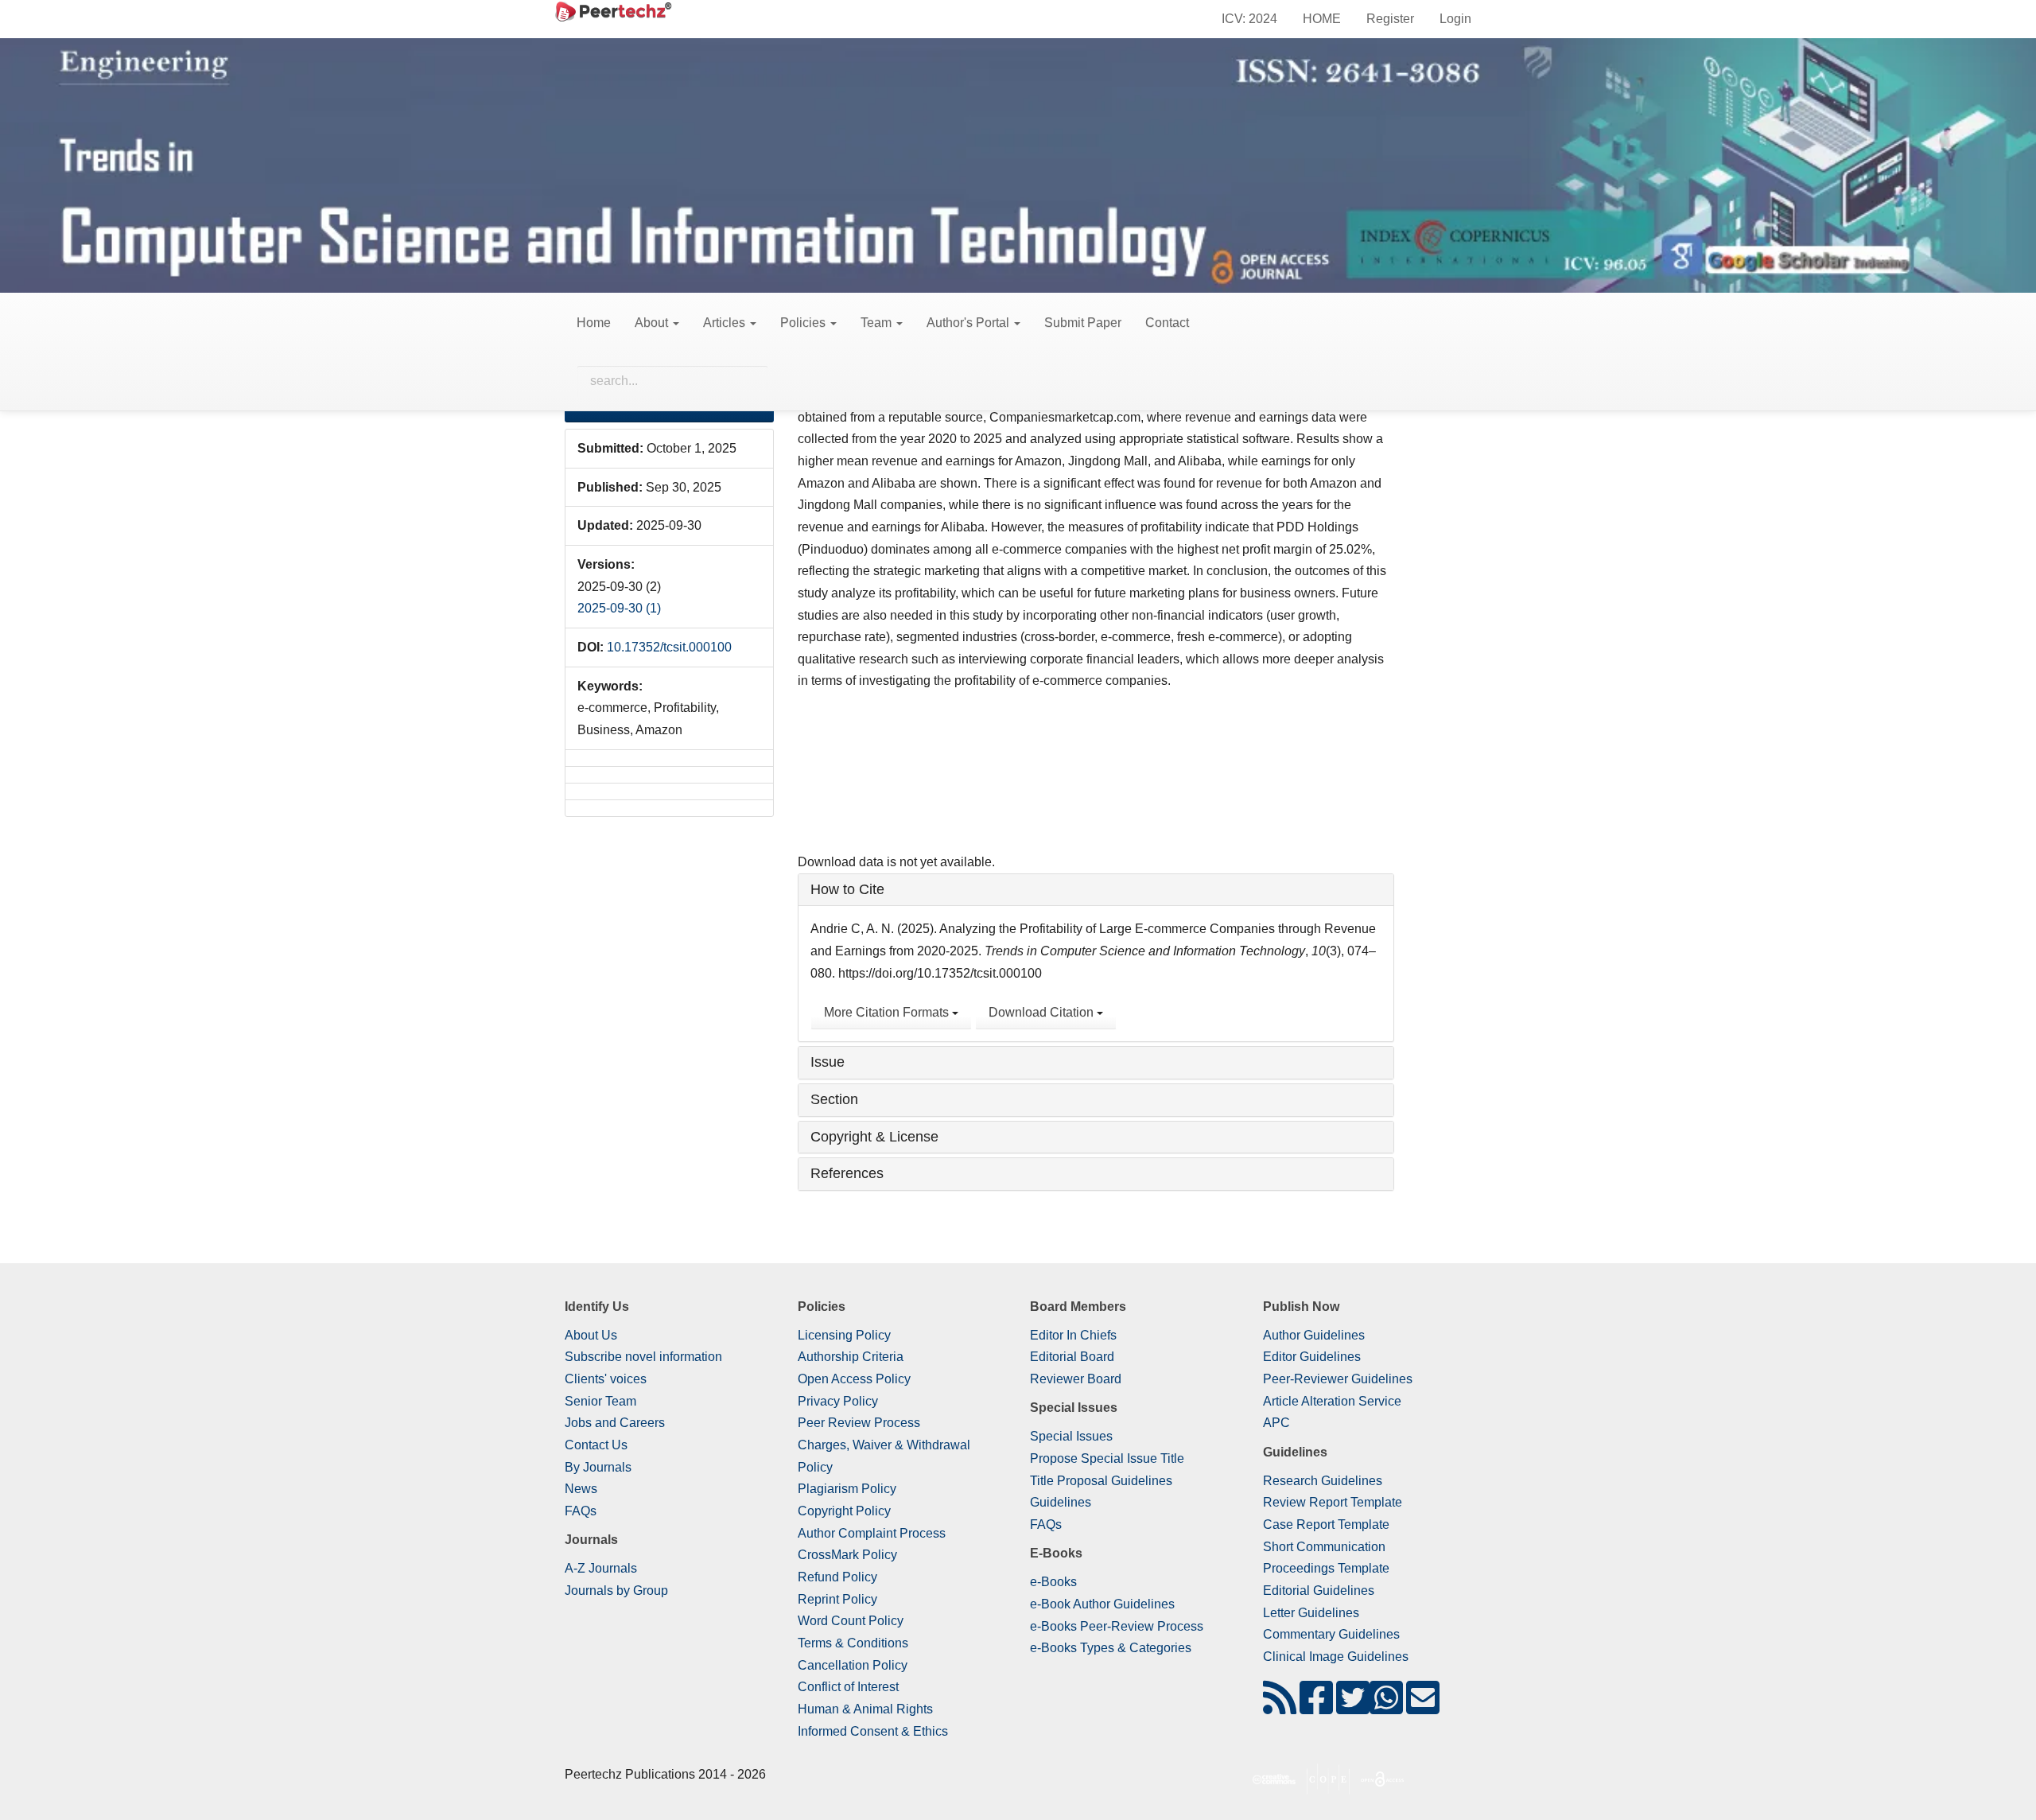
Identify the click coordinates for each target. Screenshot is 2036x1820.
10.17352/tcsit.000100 (669, 647)
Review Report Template (1333, 1502)
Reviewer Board (1076, 1379)
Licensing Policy (844, 1335)
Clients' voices (606, 1379)
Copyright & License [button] (874, 1137)
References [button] (847, 1173)
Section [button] (834, 1099)
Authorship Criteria (851, 1357)
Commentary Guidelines (1331, 1634)
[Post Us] (1280, 1707)
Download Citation (1043, 1012)
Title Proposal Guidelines (1101, 1481)
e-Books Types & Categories (1111, 1648)
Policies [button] (804, 323)
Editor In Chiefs (1073, 1335)
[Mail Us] (1423, 1707)
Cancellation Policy (853, 1665)
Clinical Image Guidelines (1336, 1657)
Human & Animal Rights (865, 1709)
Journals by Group (616, 1591)
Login (1455, 19)
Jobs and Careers (615, 1423)
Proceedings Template (1326, 1568)
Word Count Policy (851, 1621)
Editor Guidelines (1312, 1357)
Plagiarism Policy (847, 1489)
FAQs (581, 1511)
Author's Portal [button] (969, 323)
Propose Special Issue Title (1107, 1458)
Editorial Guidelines (1319, 1591)
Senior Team (600, 1401)
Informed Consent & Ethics (873, 1731)
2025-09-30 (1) (619, 608)
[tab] (1096, 890)
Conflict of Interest (848, 1687)
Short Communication (1324, 1547)
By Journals (598, 1467)
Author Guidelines (1314, 1335)
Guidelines (1061, 1502)
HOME (1322, 19)
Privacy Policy (838, 1401)
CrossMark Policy (847, 1555)
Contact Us (596, 1445)
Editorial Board (1072, 1357)
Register (1390, 19)
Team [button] (878, 323)
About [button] (653, 323)
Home (594, 323)
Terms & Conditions (853, 1643)
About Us (591, 1335)
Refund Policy (837, 1577)
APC (1276, 1423)
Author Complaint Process (872, 1533)
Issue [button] (828, 1062)
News (581, 1489)
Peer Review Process (859, 1423)
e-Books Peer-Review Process (1117, 1626)
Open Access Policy (854, 1379)
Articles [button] (726, 323)
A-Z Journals (601, 1568)
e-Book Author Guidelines (1102, 1604)
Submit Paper (1083, 323)
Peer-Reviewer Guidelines (1338, 1379)
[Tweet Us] (1353, 1707)
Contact (1167, 323)
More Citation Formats (888, 1012)
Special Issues (1071, 1436)
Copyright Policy (844, 1511)
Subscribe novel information (643, 1357)
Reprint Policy (837, 1599)
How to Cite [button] (847, 889)
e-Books (1053, 1582)
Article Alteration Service (1332, 1401)
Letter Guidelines (1311, 1613)
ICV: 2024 (1249, 19)
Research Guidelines (1323, 1481)
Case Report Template (1326, 1524)
